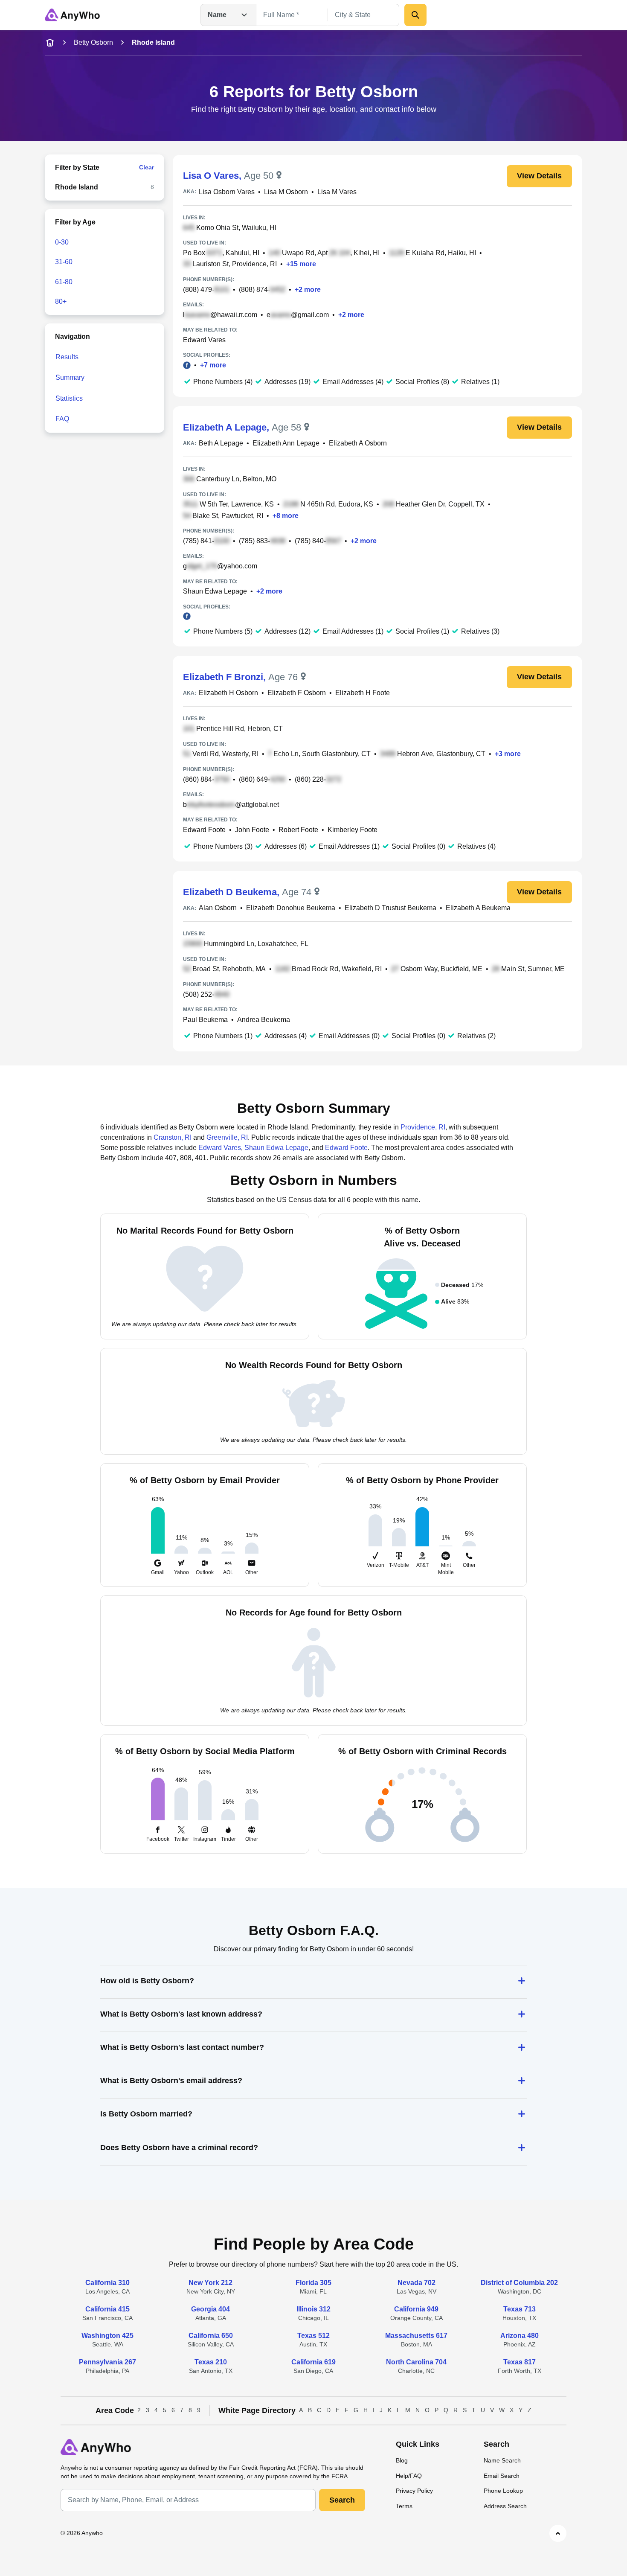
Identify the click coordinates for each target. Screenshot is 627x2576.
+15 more (301, 264)
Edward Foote (204, 830)
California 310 (107, 2283)
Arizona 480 (520, 2336)
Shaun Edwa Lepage (215, 591)
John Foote (252, 830)
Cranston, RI (173, 1137)
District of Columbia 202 (519, 2283)
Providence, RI (423, 1127)
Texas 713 (520, 2309)
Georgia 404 (210, 2309)
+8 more (286, 516)
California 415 (107, 2309)
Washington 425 (107, 2336)
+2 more (308, 290)
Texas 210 (211, 2362)
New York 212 (210, 2283)
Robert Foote (298, 830)
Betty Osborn (93, 42)
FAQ (62, 419)
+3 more (508, 754)
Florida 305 (313, 2283)
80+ (61, 301)
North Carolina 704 (416, 2362)
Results (67, 357)
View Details (539, 176)
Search (342, 2500)
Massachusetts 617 (416, 2336)
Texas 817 (520, 2362)
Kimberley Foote (353, 830)
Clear (147, 167)
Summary (70, 377)
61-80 (64, 282)
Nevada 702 (417, 2283)
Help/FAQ (409, 2476)
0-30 (62, 242)
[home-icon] (50, 43)
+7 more (213, 365)
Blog (402, 2460)
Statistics (69, 398)
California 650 (211, 2336)
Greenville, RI (227, 1137)
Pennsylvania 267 (107, 2362)
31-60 (64, 262)
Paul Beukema (205, 1020)
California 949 (416, 2309)
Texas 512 (313, 2336)
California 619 (313, 2362)
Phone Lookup (503, 2491)
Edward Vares (204, 340)
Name (217, 15)
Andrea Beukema (264, 1020)
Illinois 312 (313, 2309)
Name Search (502, 2460)
